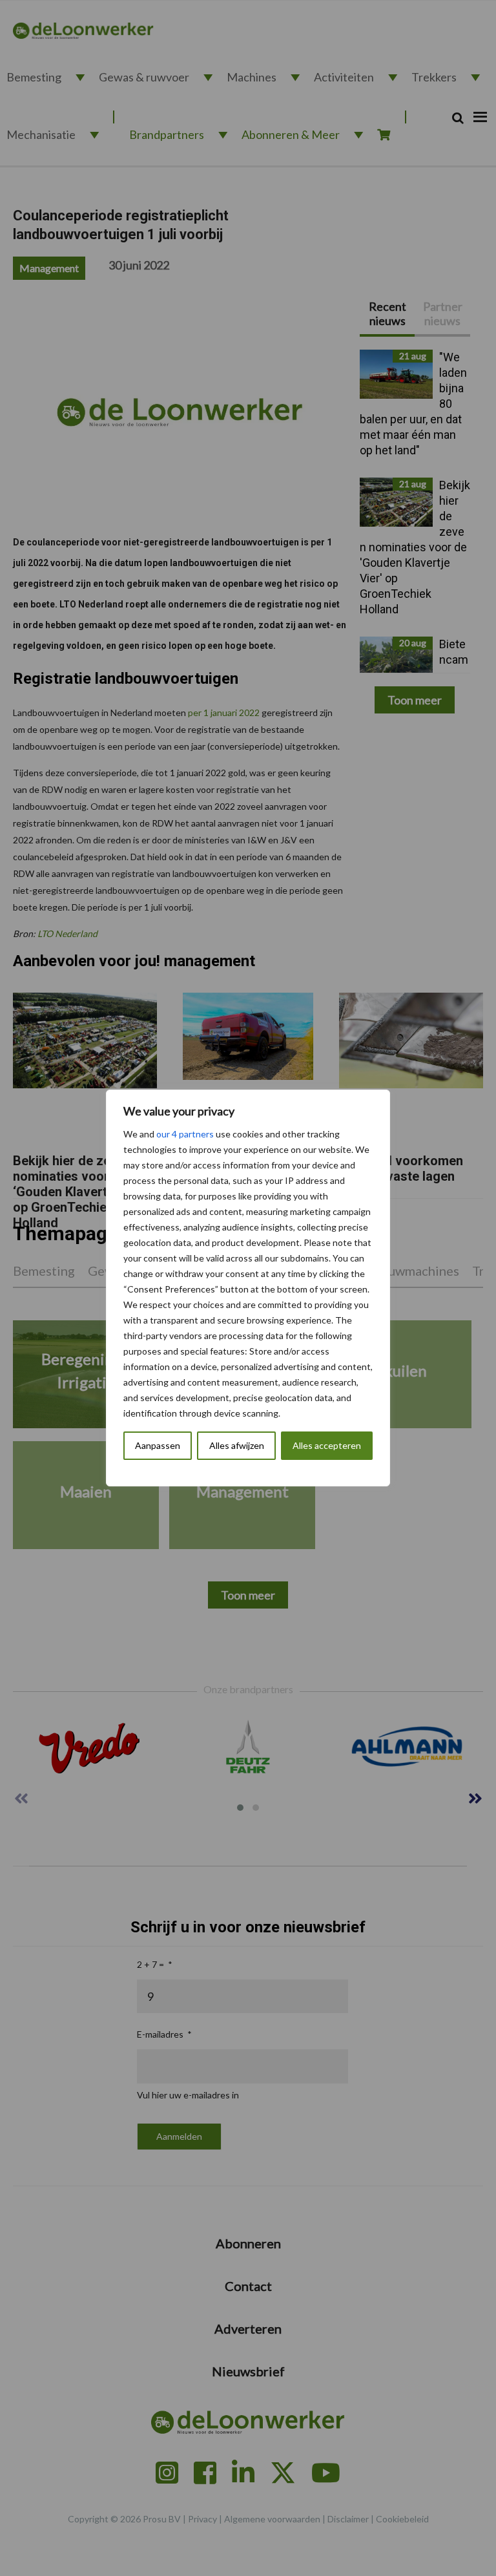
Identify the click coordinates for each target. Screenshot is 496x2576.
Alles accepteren (327, 1445)
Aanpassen (158, 1445)
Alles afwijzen (237, 1445)
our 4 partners (185, 1134)
